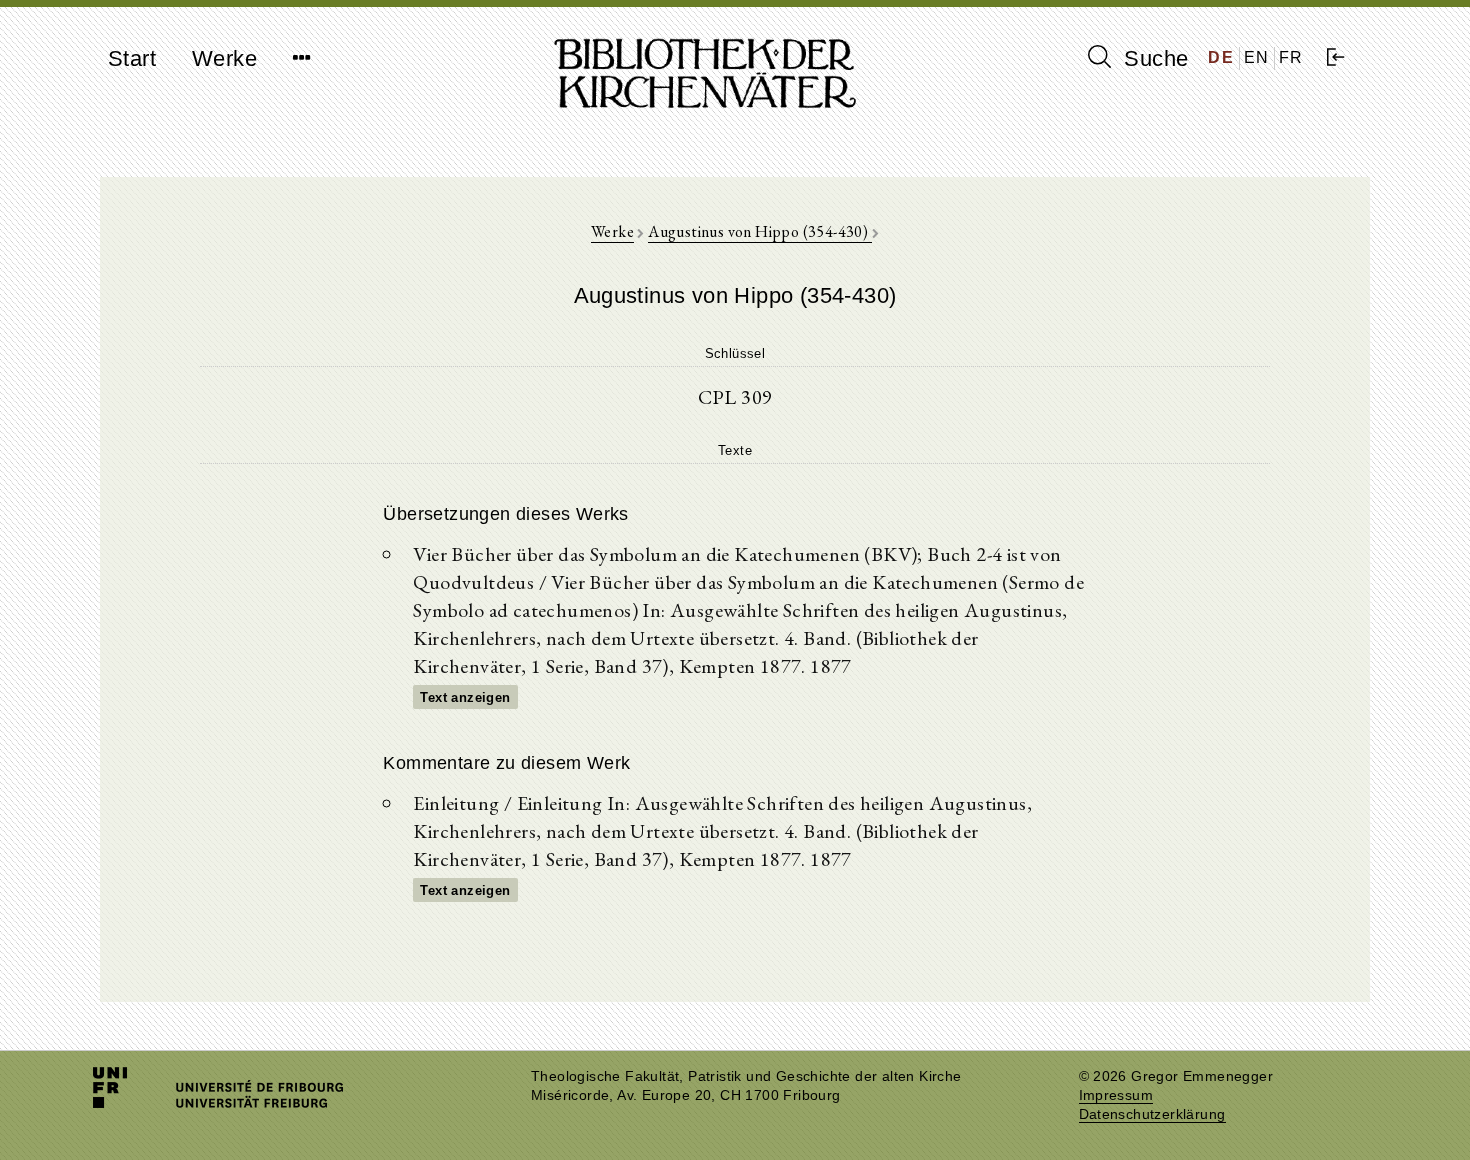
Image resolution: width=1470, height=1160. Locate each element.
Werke (224, 58)
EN (1257, 57)
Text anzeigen (465, 697)
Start (132, 58)
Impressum (1116, 1095)
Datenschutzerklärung (1152, 1114)
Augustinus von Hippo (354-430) (759, 231)
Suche (1153, 58)
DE (1221, 57)
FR (1291, 57)
